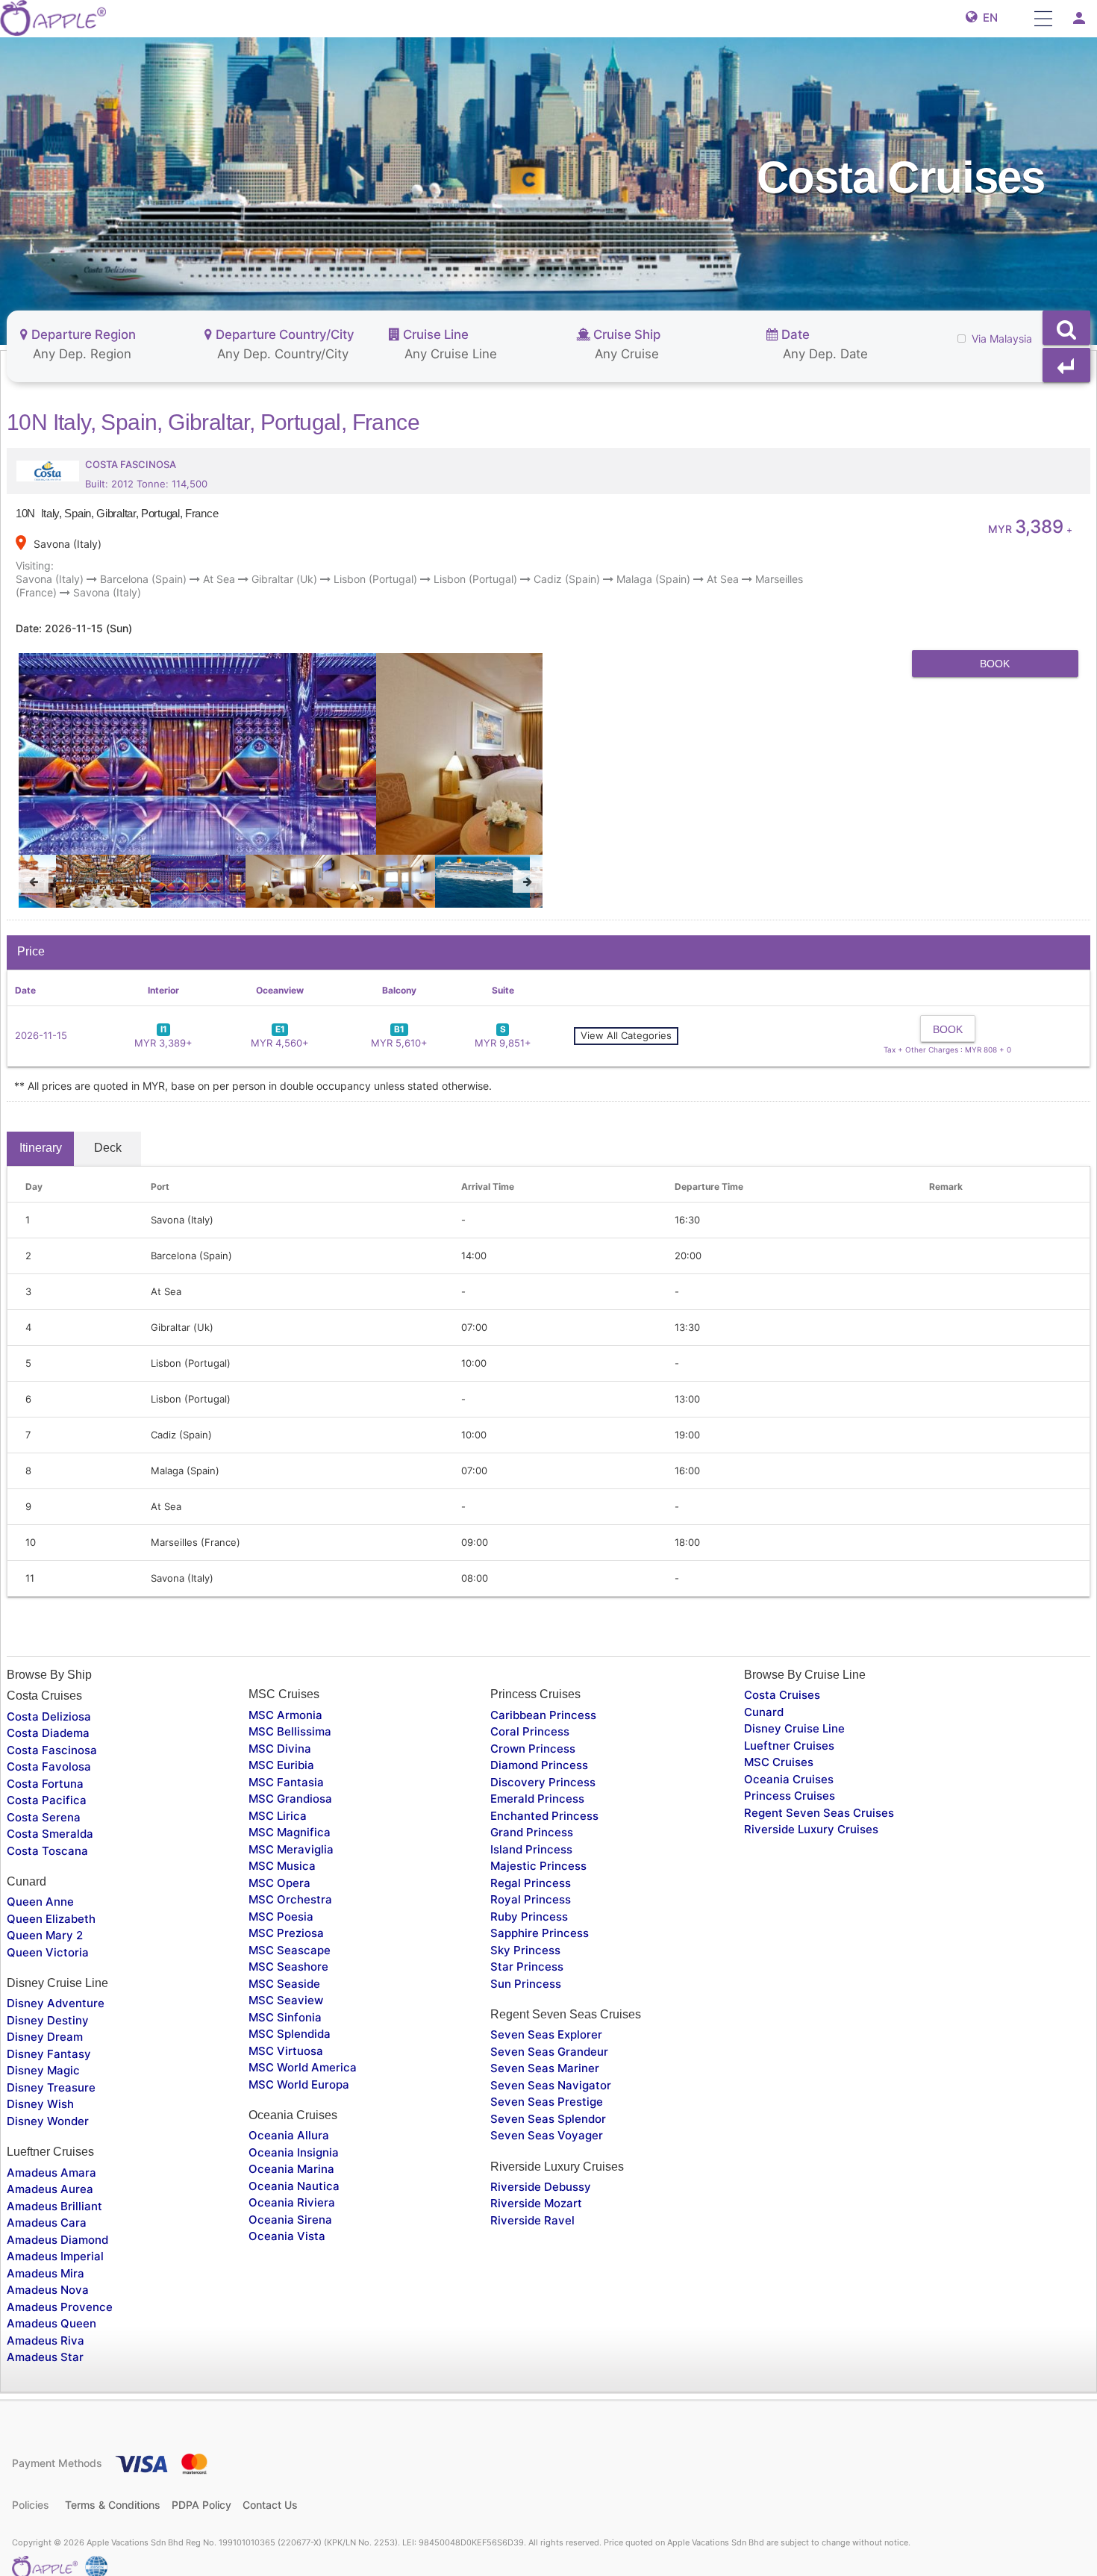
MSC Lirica (278, 1816)
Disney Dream (45, 2037)
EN (987, 18)
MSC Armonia (285, 1715)
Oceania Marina (291, 2169)
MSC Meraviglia (291, 1849)
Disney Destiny (48, 2020)
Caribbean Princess (543, 1715)
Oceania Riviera (292, 2202)
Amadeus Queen (51, 2323)
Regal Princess (531, 1883)
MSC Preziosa (286, 1933)
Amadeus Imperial (55, 2256)
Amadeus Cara (47, 2223)
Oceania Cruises (789, 1779)
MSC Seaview (286, 2000)
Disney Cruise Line (794, 1728)
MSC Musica (282, 1866)
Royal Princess (531, 1899)
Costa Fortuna (45, 1784)
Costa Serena (44, 1817)
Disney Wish (40, 2104)
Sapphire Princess (540, 1933)
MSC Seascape (290, 1950)
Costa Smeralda (50, 1834)
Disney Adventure (56, 2003)
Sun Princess (526, 1984)
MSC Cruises (779, 1762)
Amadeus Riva (46, 2340)
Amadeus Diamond (57, 2240)
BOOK (995, 664)
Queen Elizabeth (51, 1919)
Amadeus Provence (60, 2307)
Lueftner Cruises (789, 1746)
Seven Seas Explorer (546, 2034)
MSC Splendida (290, 2034)
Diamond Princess (539, 1765)
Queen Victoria (48, 1952)
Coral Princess (530, 1731)
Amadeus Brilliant (54, 2206)
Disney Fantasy (49, 2054)
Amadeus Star (45, 2357)
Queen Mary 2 (45, 1935)
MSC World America (303, 2067)
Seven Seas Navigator (551, 2085)
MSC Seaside (284, 1984)
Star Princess (527, 1967)
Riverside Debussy (541, 2187)
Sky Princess (525, 1950)
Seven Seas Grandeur (549, 2052)
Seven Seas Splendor (548, 2119)
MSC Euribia (281, 1765)
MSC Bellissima (290, 1731)
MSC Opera (279, 1883)
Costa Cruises (782, 1695)
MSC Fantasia (286, 1782)
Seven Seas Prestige (547, 2102)
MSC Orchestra (290, 1899)
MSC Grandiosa (290, 1799)
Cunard (764, 1712)
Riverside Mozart (536, 2203)
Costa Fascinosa (52, 1750)
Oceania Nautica (294, 2186)
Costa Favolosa (49, 1766)
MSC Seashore (288, 1967)
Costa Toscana (47, 1851)
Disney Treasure (51, 2087)
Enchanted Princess (544, 1816)
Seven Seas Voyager (547, 2135)
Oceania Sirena (290, 2220)
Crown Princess (533, 1749)
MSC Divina (280, 1749)
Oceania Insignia (294, 2152)
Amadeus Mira (46, 2273)
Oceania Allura (289, 2135)
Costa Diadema (48, 1733)
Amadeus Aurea (50, 2189)
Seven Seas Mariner (545, 2068)
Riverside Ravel (532, 2220)
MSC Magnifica (290, 1832)
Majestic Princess (538, 1866)
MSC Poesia (281, 1917)
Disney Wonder (48, 2121)
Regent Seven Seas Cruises (819, 1813)
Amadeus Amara (51, 2173)
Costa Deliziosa (49, 1716)
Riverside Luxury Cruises (811, 1829)
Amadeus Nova (48, 2290)
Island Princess (531, 1849)
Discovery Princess (543, 1782)
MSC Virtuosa (286, 2051)
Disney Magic (43, 2070)
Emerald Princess (537, 1799)
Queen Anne (40, 1902)
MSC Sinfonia (285, 2017)
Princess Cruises (790, 1796)
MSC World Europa (299, 2084)
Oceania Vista (287, 2236)
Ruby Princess (529, 1917)
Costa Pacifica (47, 1800)
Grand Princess (532, 1832)
